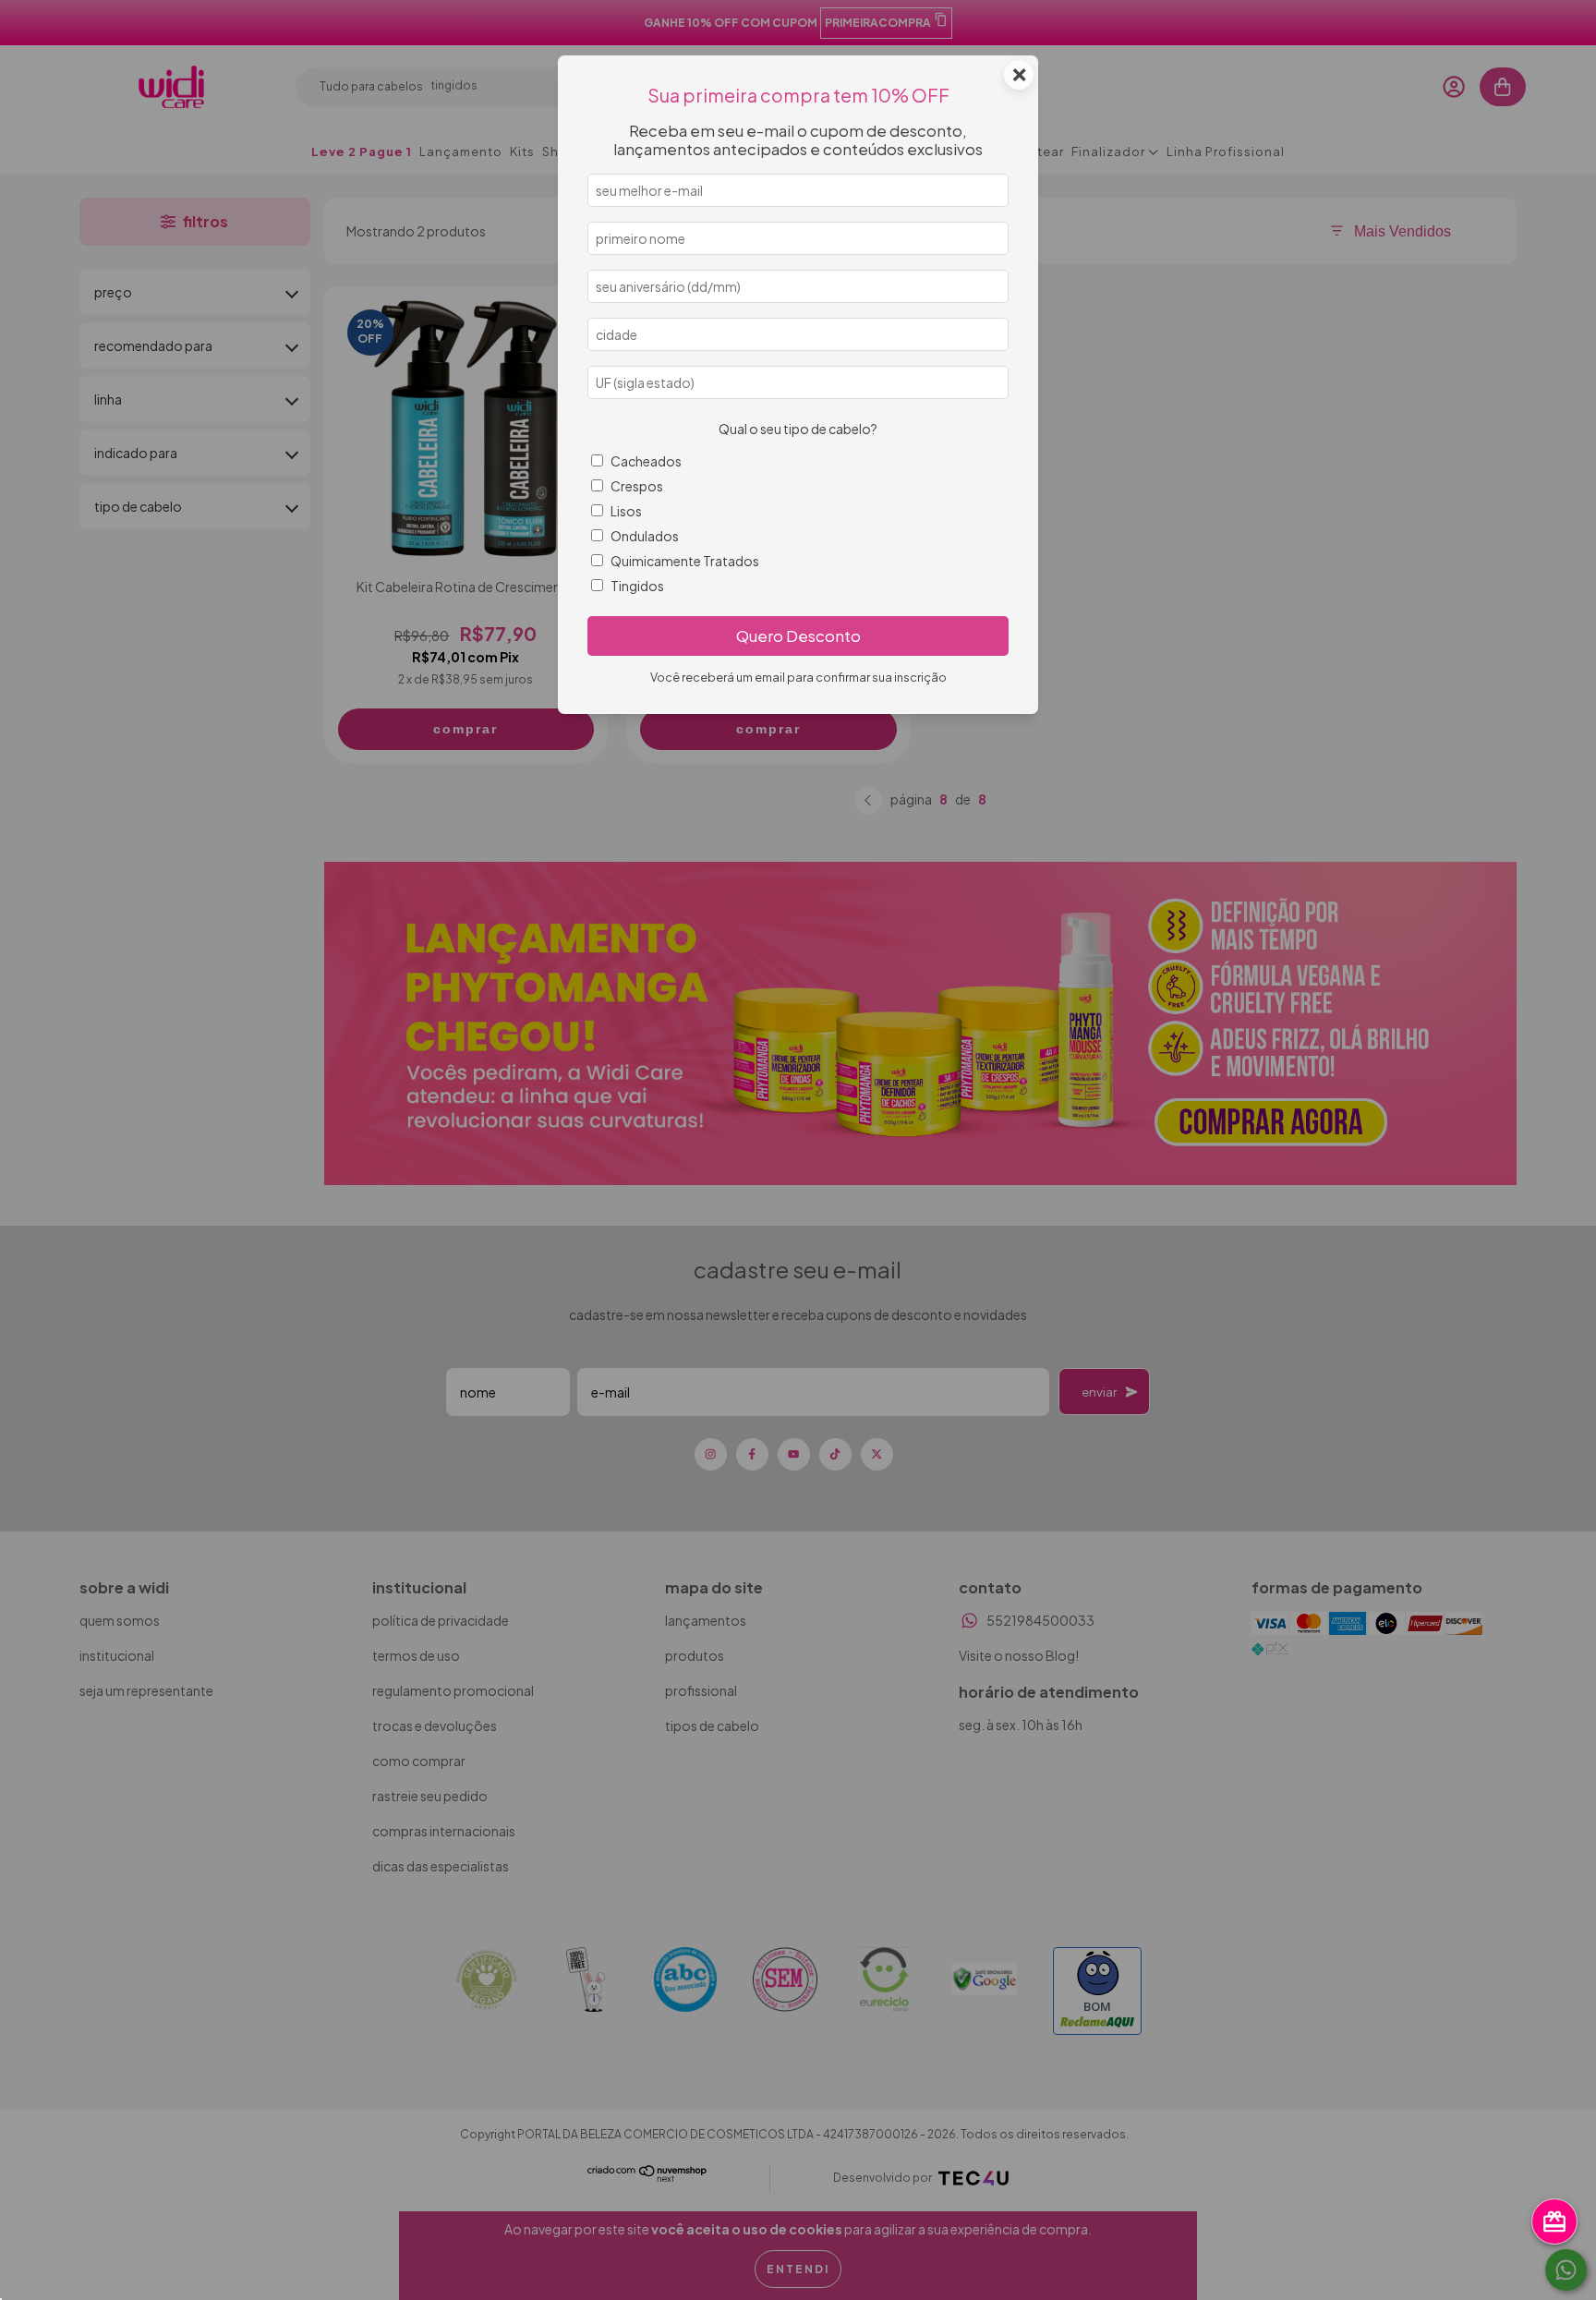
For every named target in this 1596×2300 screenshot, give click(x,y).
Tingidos (637, 586)
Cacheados (646, 461)
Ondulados (645, 536)
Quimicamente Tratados (685, 561)
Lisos (626, 511)
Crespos (637, 486)
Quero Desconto (798, 636)
